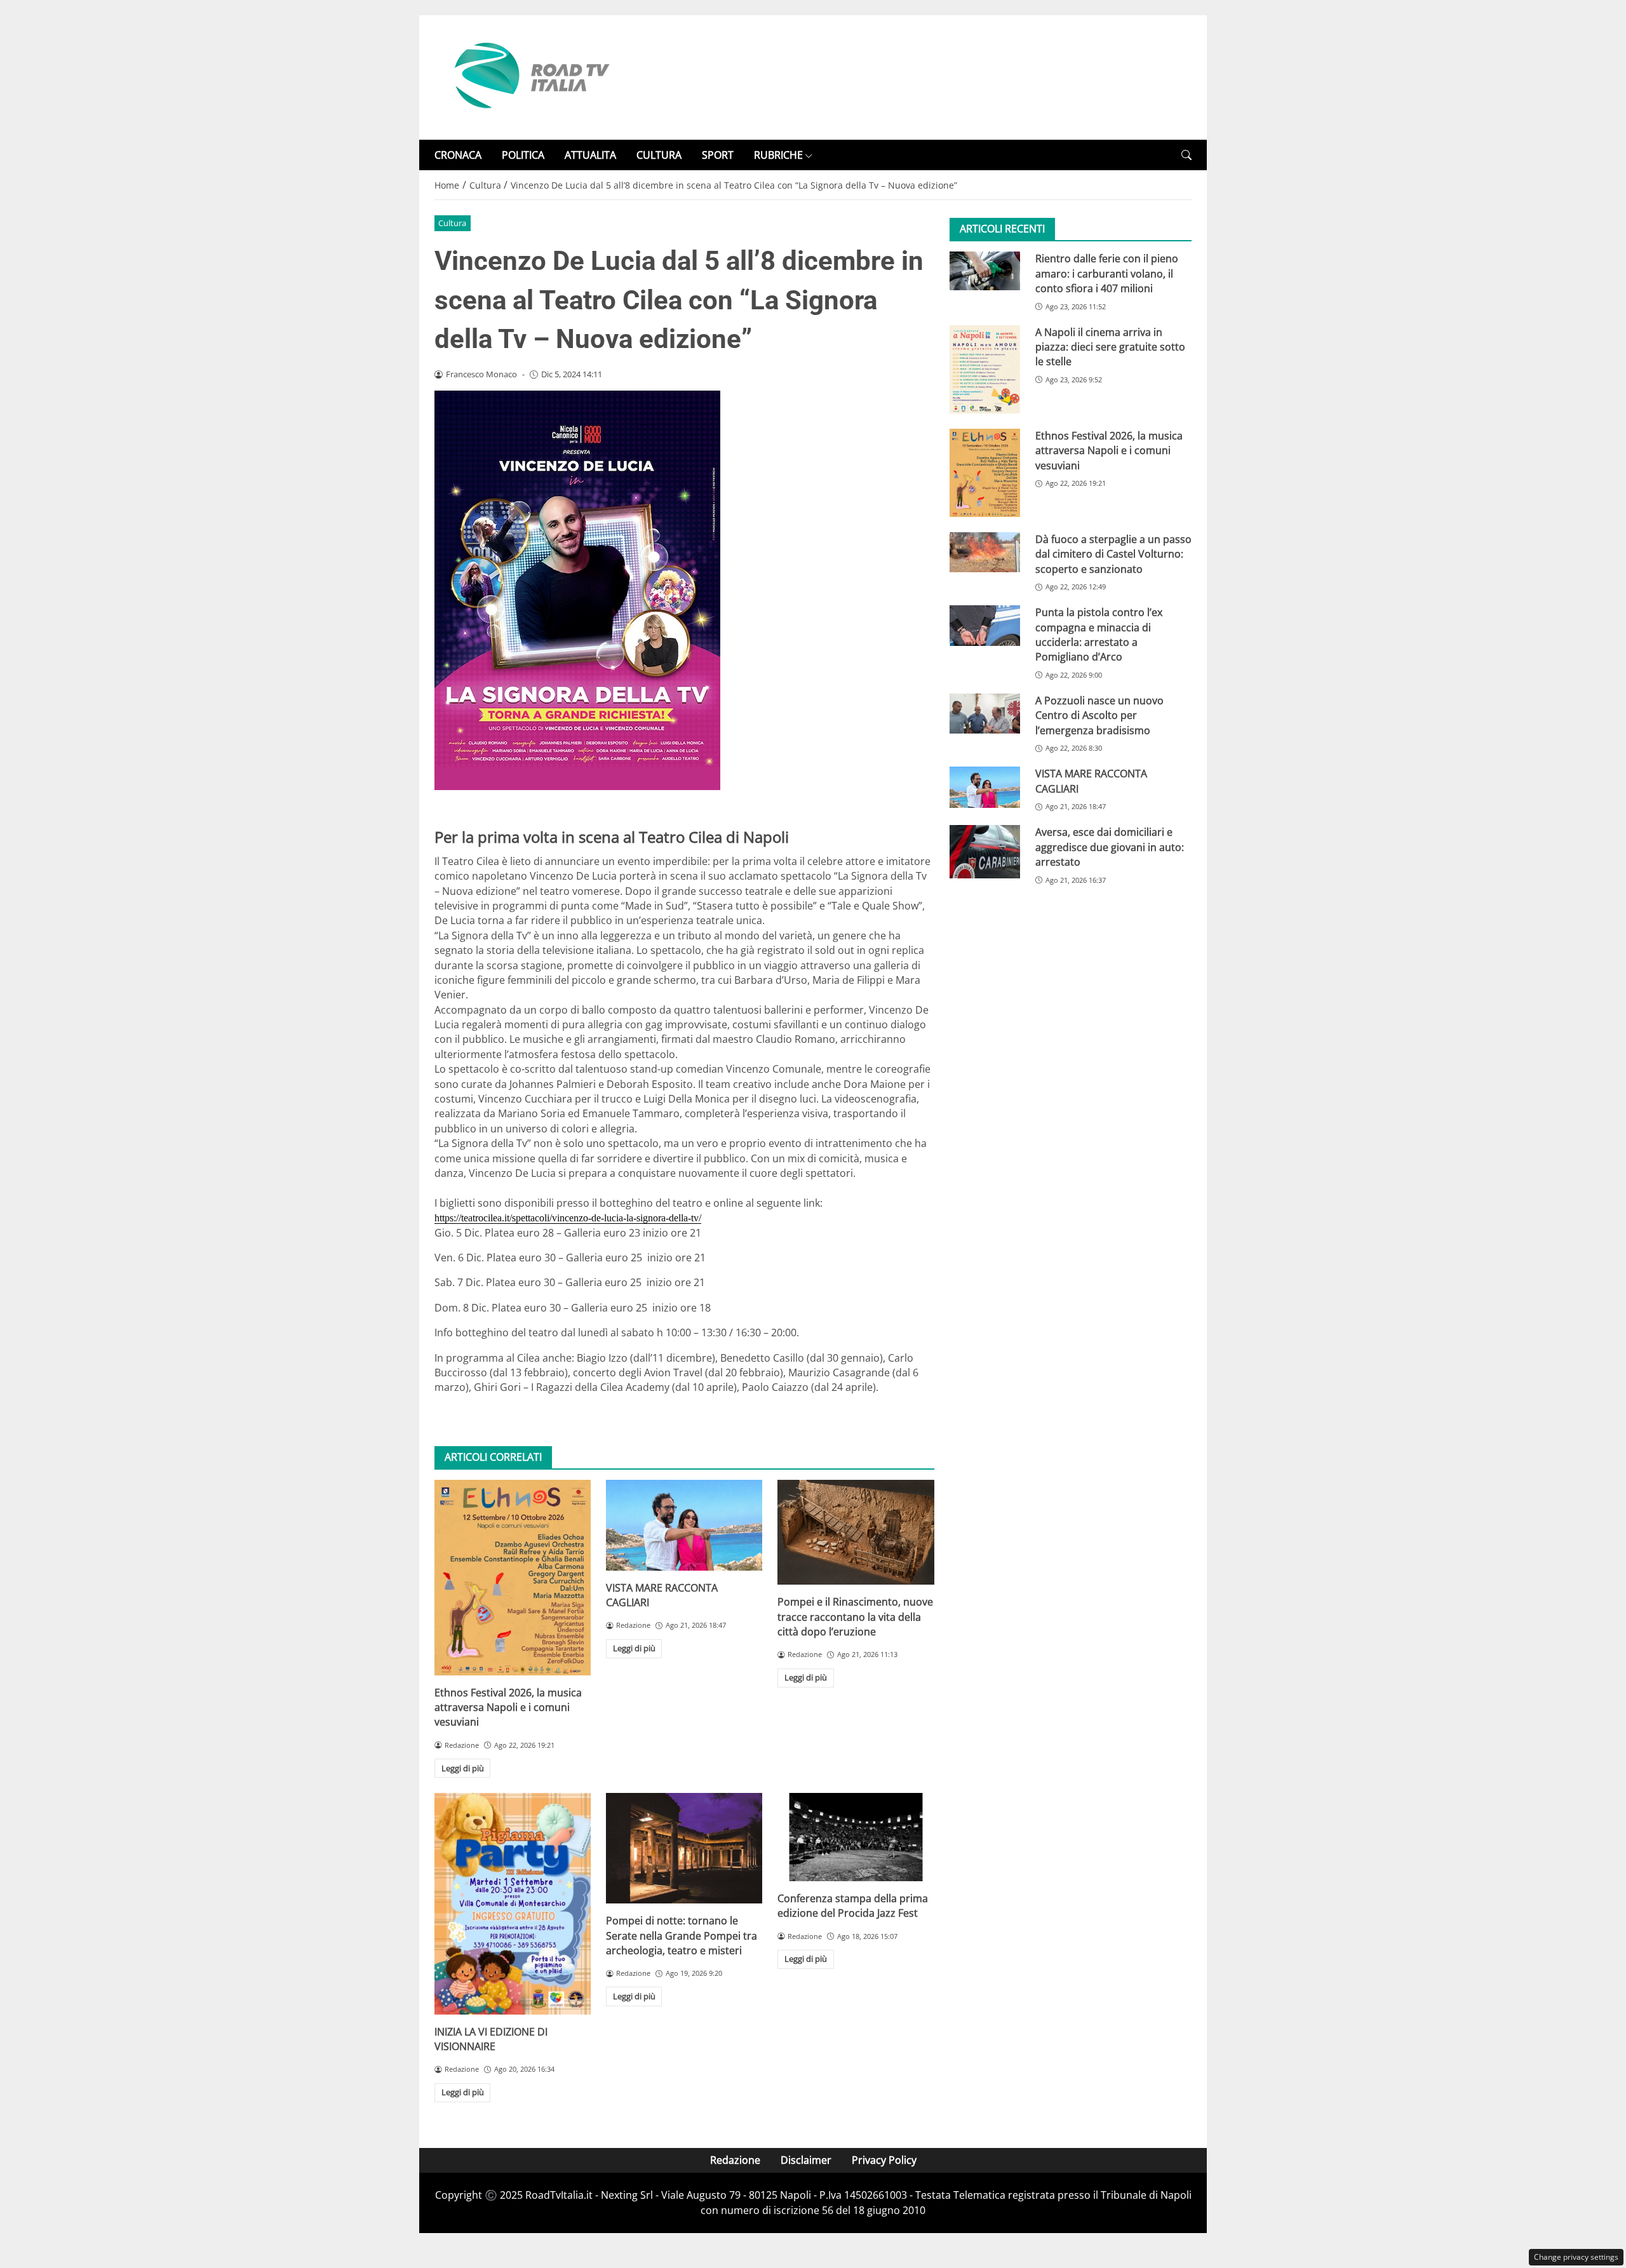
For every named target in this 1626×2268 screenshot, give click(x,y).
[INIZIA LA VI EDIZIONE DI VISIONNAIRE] (513, 1903)
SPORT (718, 155)
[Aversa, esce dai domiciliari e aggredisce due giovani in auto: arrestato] (985, 851)
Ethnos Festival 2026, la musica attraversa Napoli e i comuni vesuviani (508, 1708)
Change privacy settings (1576, 2257)
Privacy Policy (884, 2160)
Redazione (735, 2160)
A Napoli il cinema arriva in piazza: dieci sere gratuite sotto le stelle (1110, 347)
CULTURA (659, 155)
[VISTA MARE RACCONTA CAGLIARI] (684, 1525)
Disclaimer (806, 2160)
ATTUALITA (590, 155)
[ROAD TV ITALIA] (530, 76)
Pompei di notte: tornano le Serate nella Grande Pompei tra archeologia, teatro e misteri (682, 1936)
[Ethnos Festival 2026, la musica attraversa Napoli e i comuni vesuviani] (513, 1578)
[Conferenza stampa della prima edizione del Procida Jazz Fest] (856, 1837)
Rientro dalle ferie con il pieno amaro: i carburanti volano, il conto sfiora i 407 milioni (1107, 273)
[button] (1186, 155)
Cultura (452, 223)
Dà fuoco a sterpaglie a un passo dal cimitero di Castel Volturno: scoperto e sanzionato (1113, 554)
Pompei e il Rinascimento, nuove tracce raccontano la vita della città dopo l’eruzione (855, 1617)
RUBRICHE (778, 155)
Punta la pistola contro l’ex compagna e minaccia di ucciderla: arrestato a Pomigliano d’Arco (1099, 634)
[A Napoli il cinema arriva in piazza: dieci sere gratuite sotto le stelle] (985, 369)
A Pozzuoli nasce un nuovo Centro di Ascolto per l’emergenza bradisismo (1099, 715)
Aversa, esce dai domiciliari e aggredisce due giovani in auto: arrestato (1110, 847)
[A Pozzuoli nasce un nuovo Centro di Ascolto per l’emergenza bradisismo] (985, 713)
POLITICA (523, 155)
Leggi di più (463, 1768)
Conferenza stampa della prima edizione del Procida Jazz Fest (853, 1906)
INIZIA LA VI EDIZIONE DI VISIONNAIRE (491, 2039)
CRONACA (458, 155)
